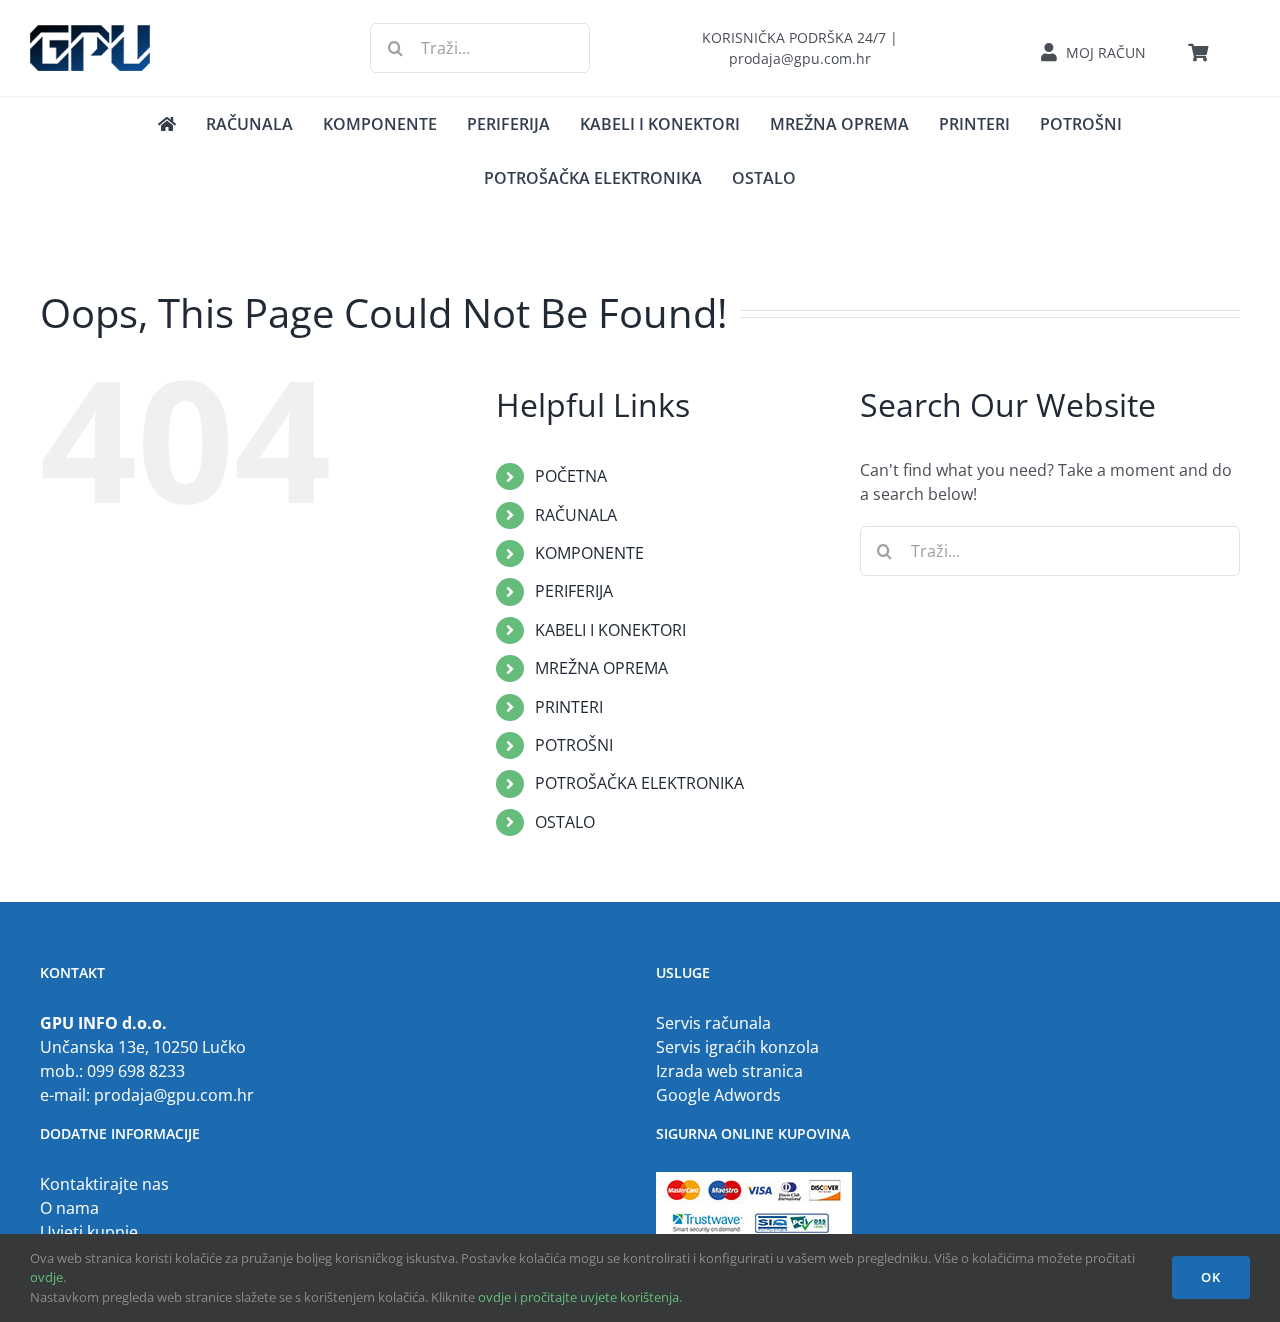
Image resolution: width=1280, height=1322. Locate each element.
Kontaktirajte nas (104, 1184)
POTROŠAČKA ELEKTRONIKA (639, 783)
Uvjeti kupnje (89, 1232)
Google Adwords (718, 1095)
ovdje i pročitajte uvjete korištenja (578, 1297)
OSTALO (565, 822)
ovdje (46, 1277)
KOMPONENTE (589, 553)
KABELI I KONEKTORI (610, 630)
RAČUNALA (576, 515)
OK (1211, 1277)
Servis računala (713, 1023)
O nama (69, 1208)
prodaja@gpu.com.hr (174, 1095)
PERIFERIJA (574, 591)
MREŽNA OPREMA (601, 668)
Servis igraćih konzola (737, 1047)
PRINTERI (569, 707)
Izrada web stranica (729, 1071)
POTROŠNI (574, 745)
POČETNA (571, 476)
